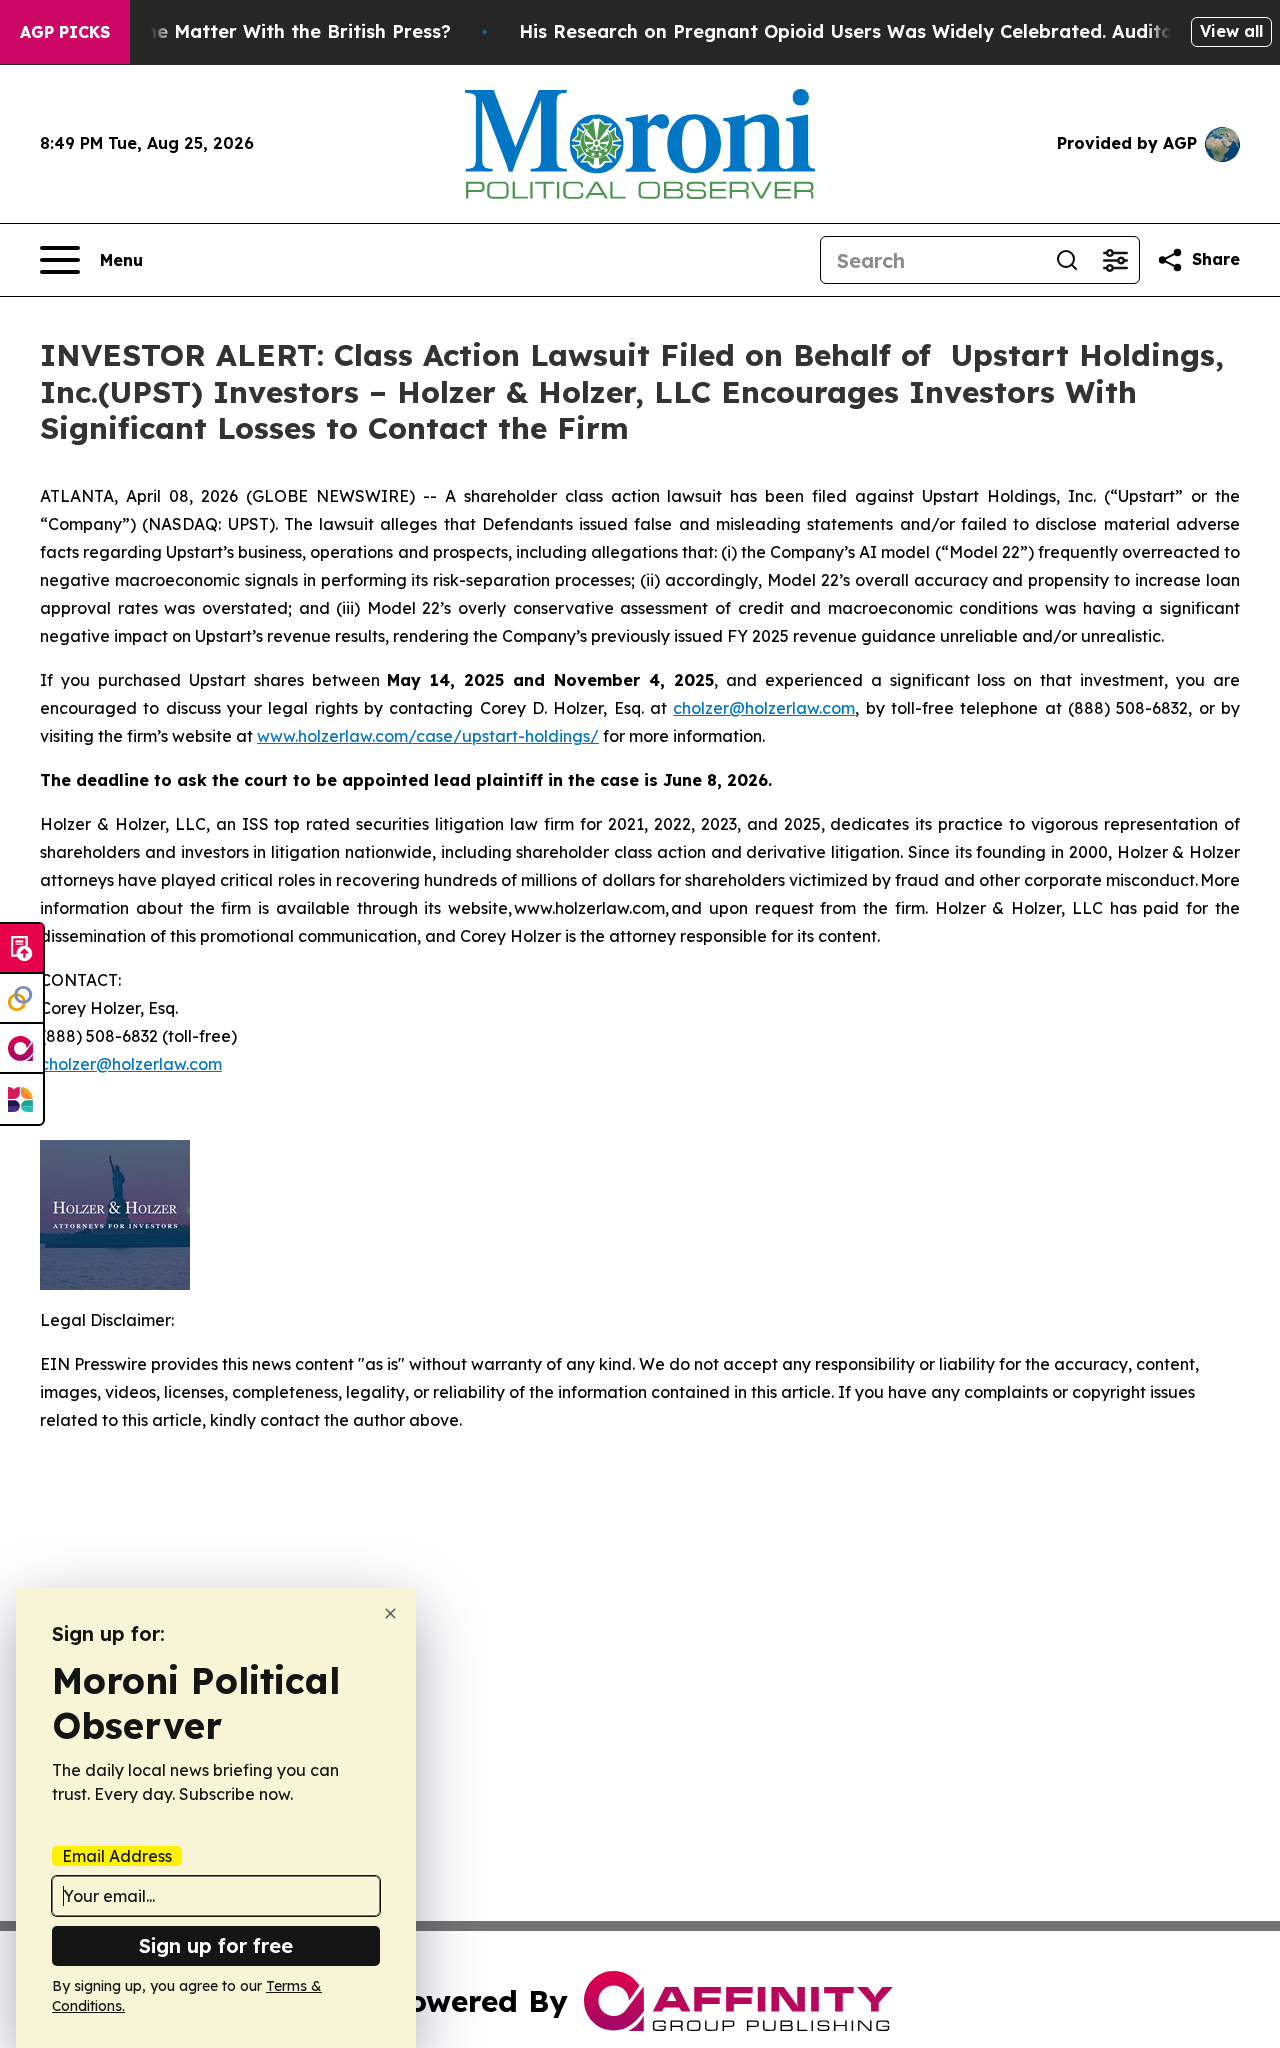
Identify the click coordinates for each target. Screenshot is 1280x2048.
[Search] (1067, 260)
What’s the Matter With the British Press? (260, 31)
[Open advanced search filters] (1115, 260)
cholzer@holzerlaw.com (764, 708)
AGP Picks (65, 32)
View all (1231, 31)
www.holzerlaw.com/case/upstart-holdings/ (428, 736)
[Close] (390, 1613)
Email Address (117, 1856)
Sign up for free (216, 1945)
